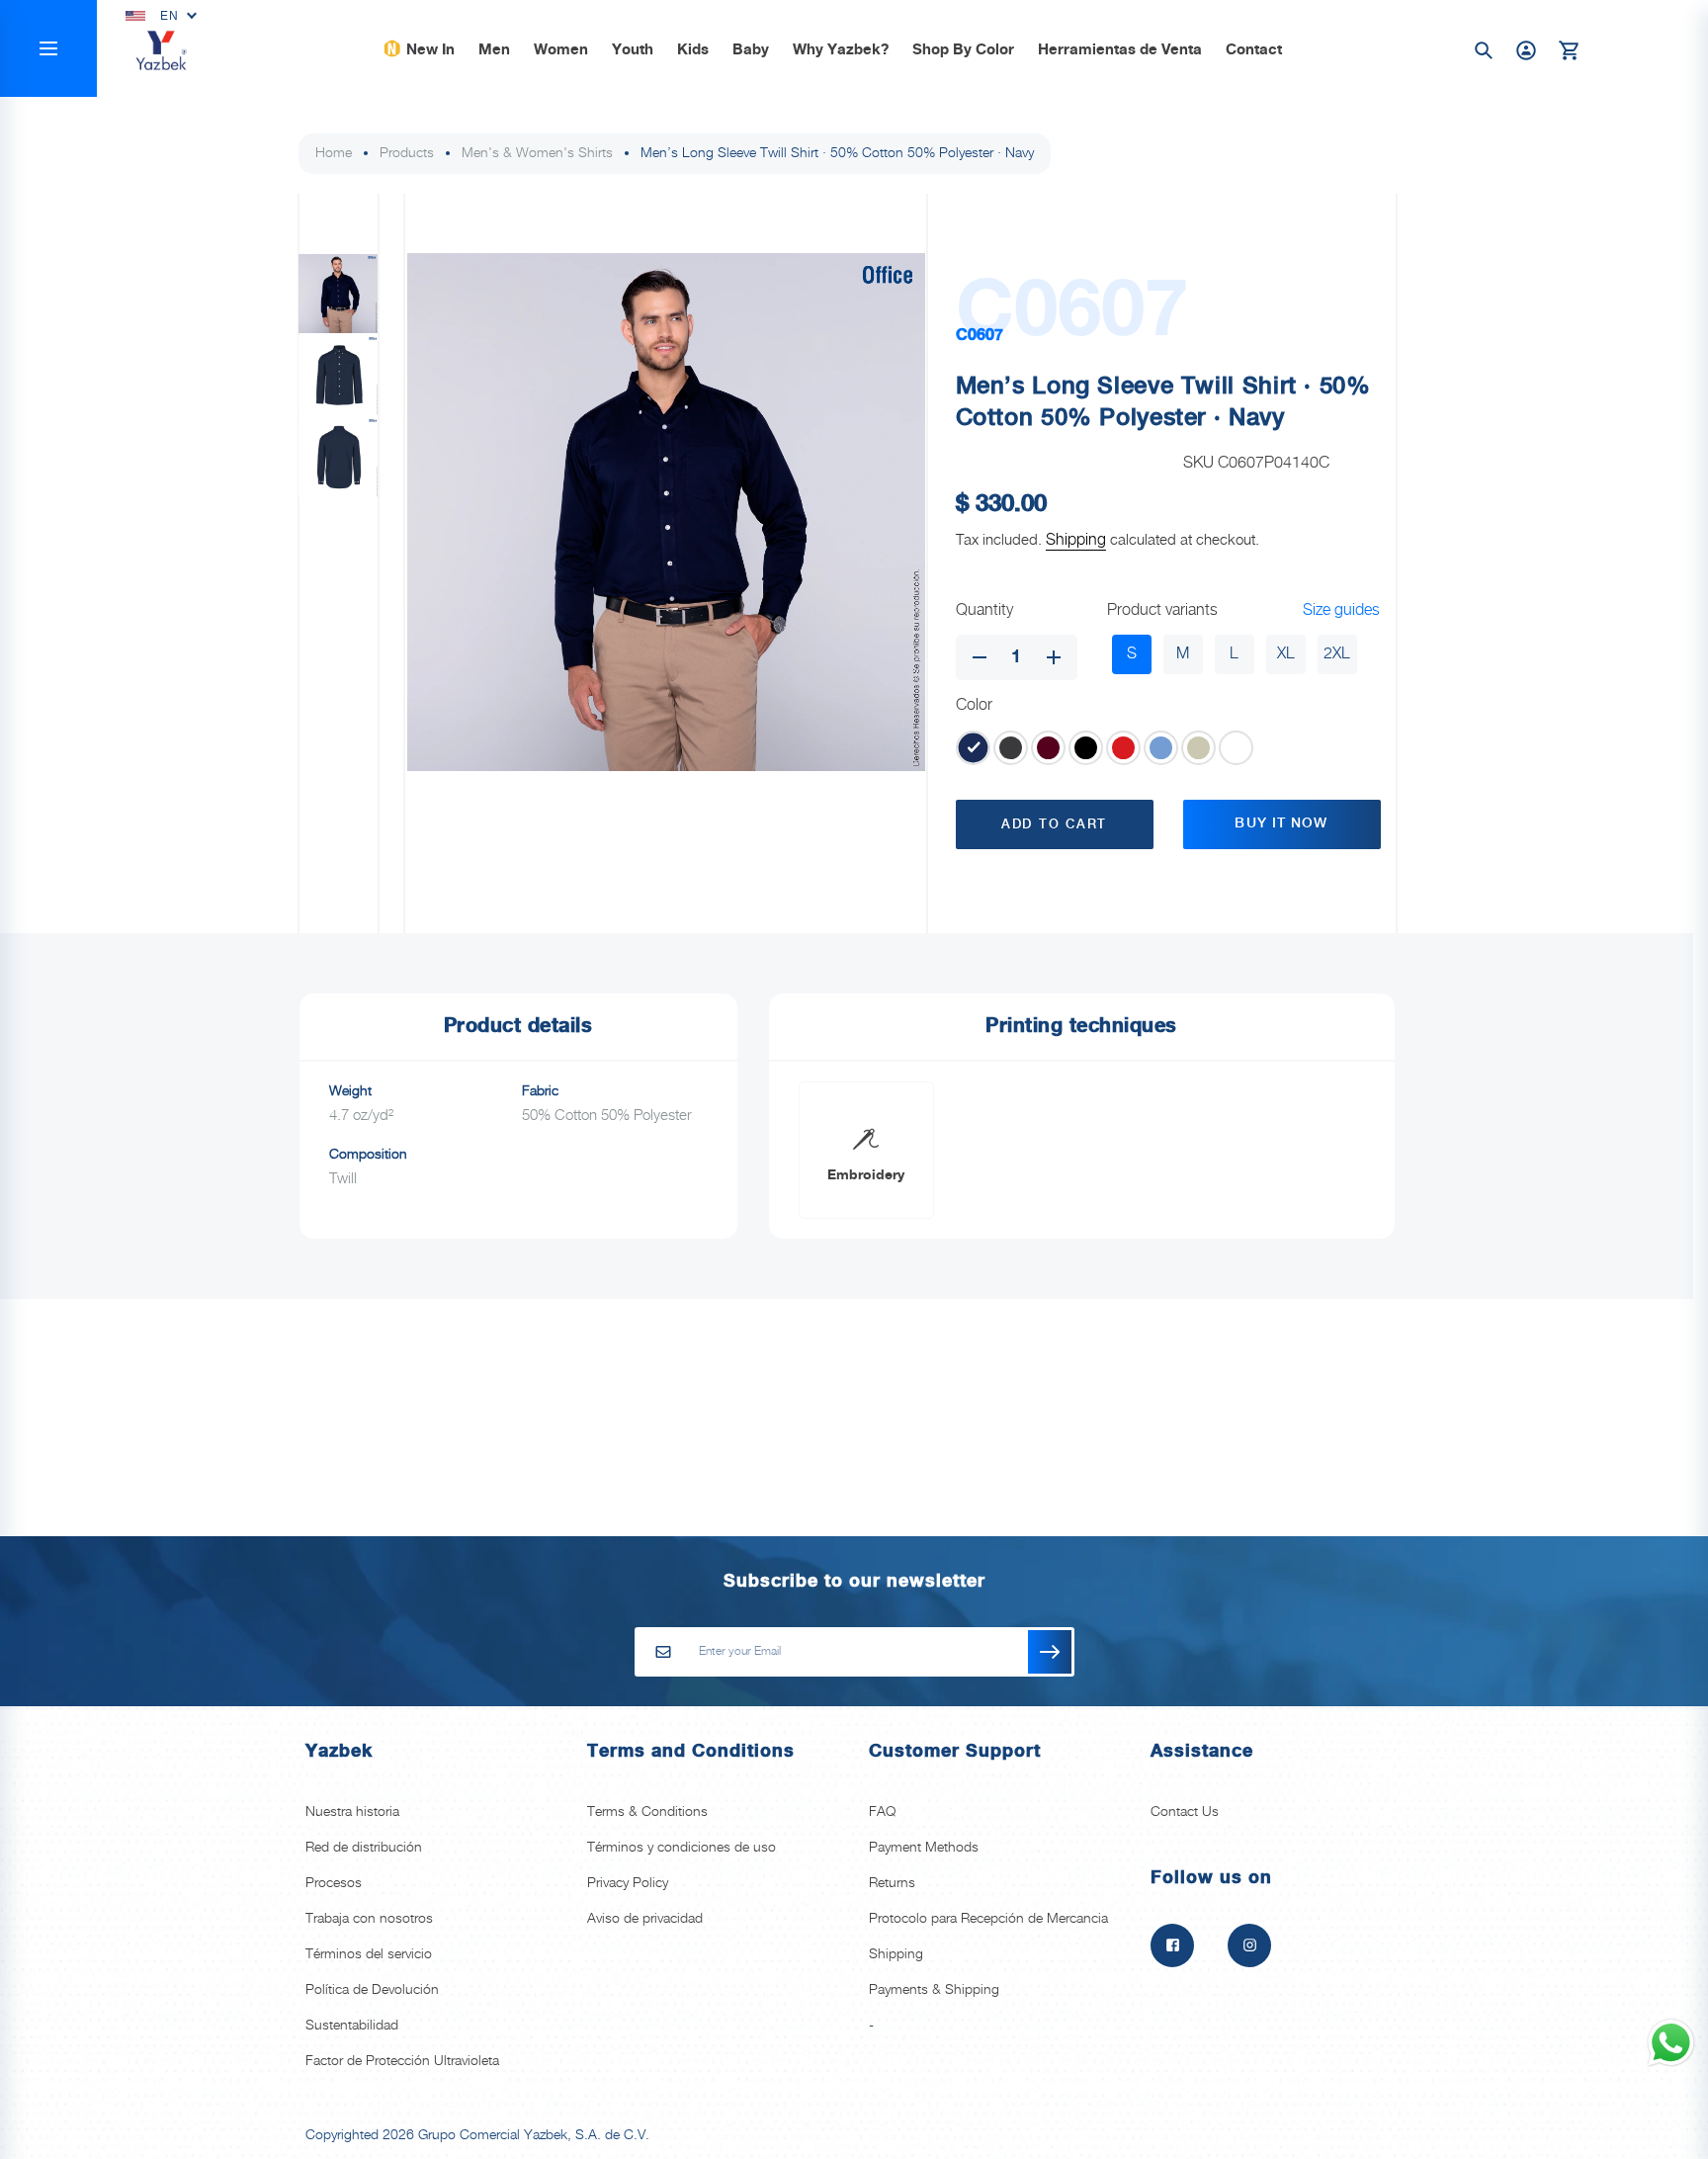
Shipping (1076, 540)
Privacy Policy (628, 1883)
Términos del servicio (369, 1954)
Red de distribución (364, 1848)
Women (561, 50)
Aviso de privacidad (645, 1919)
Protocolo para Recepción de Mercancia (988, 1919)
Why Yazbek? (841, 50)
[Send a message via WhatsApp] (1671, 2043)
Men (494, 50)
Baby (751, 50)
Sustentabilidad (352, 2026)
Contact (1254, 50)
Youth (633, 50)
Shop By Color (963, 50)
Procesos (334, 1883)
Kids (693, 50)
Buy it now (1281, 823)
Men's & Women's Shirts (537, 153)
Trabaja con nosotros (369, 1919)
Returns (892, 1883)
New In (430, 50)
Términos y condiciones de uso (682, 1848)
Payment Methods (924, 1848)
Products (407, 153)
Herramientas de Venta (1120, 50)
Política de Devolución (372, 1990)
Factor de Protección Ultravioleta (402, 2061)
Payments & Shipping (934, 1990)
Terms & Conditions (647, 1812)
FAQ (882, 1812)
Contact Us (1185, 1812)
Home (334, 153)
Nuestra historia (352, 1812)
